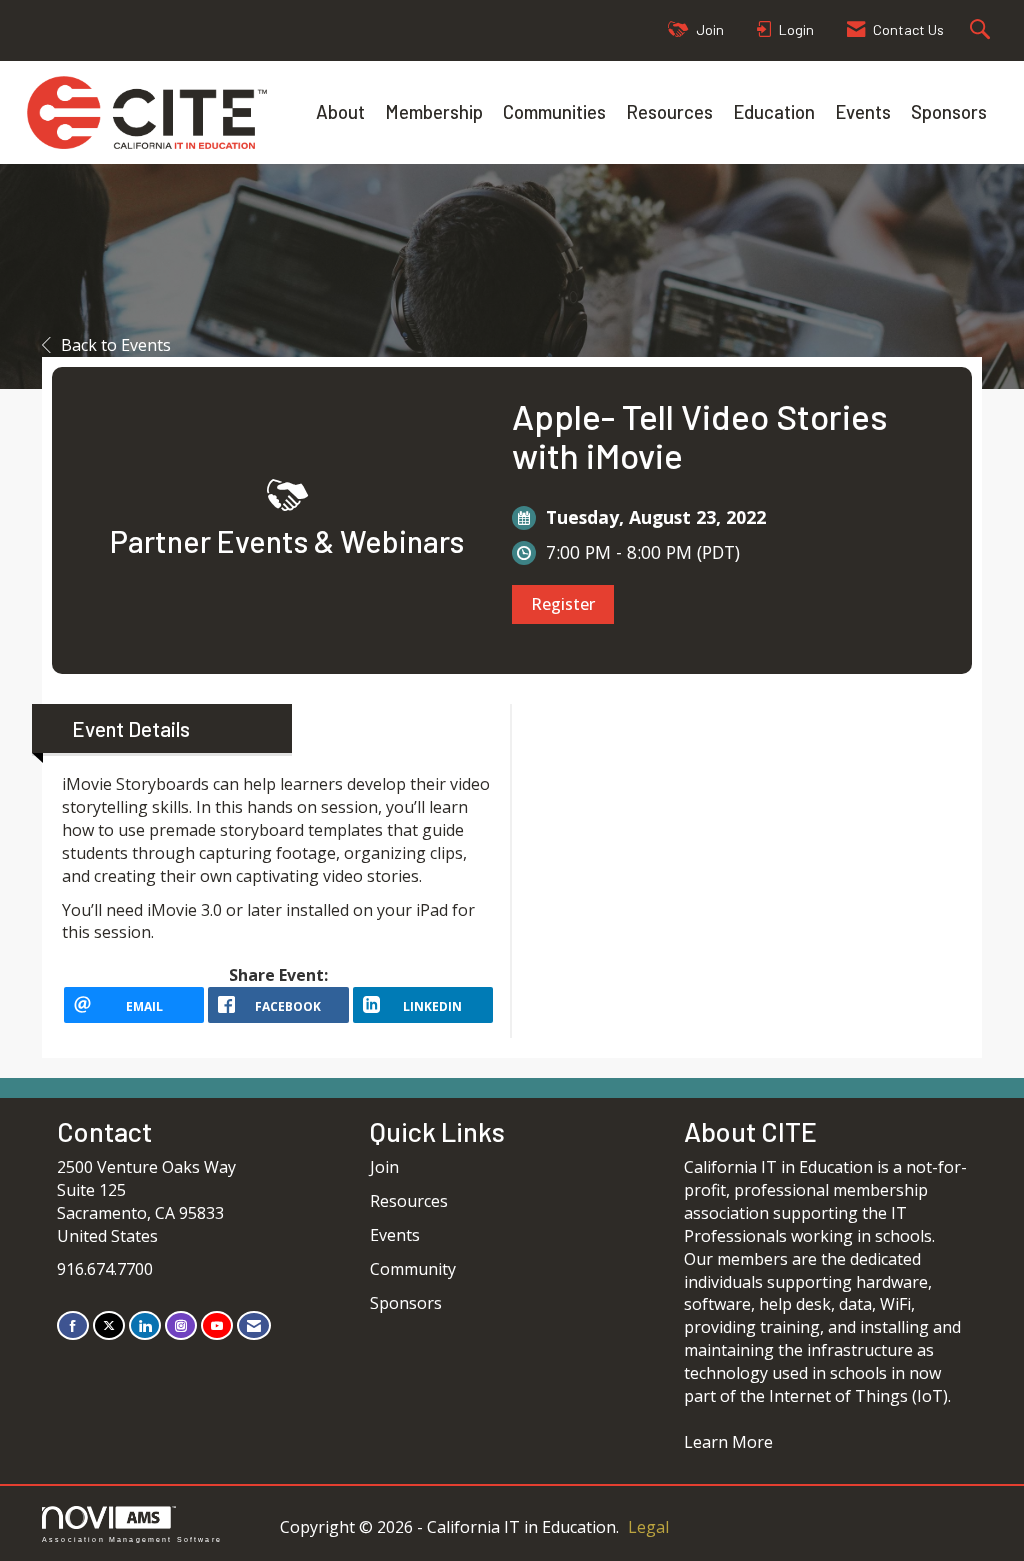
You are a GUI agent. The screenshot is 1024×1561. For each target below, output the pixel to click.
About (340, 111)
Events (863, 111)
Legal (648, 1527)
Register (563, 604)
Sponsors (949, 111)
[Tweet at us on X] (109, 1325)
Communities (554, 111)
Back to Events (116, 345)
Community (413, 1269)
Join (384, 1167)
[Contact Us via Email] (254, 1325)
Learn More (728, 1442)
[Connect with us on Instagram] (181, 1325)
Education (774, 111)
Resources (669, 111)
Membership (434, 111)
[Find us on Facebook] (73, 1325)
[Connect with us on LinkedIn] (145, 1325)
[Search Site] (982, 30)
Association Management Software (132, 1539)
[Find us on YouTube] (217, 1325)
